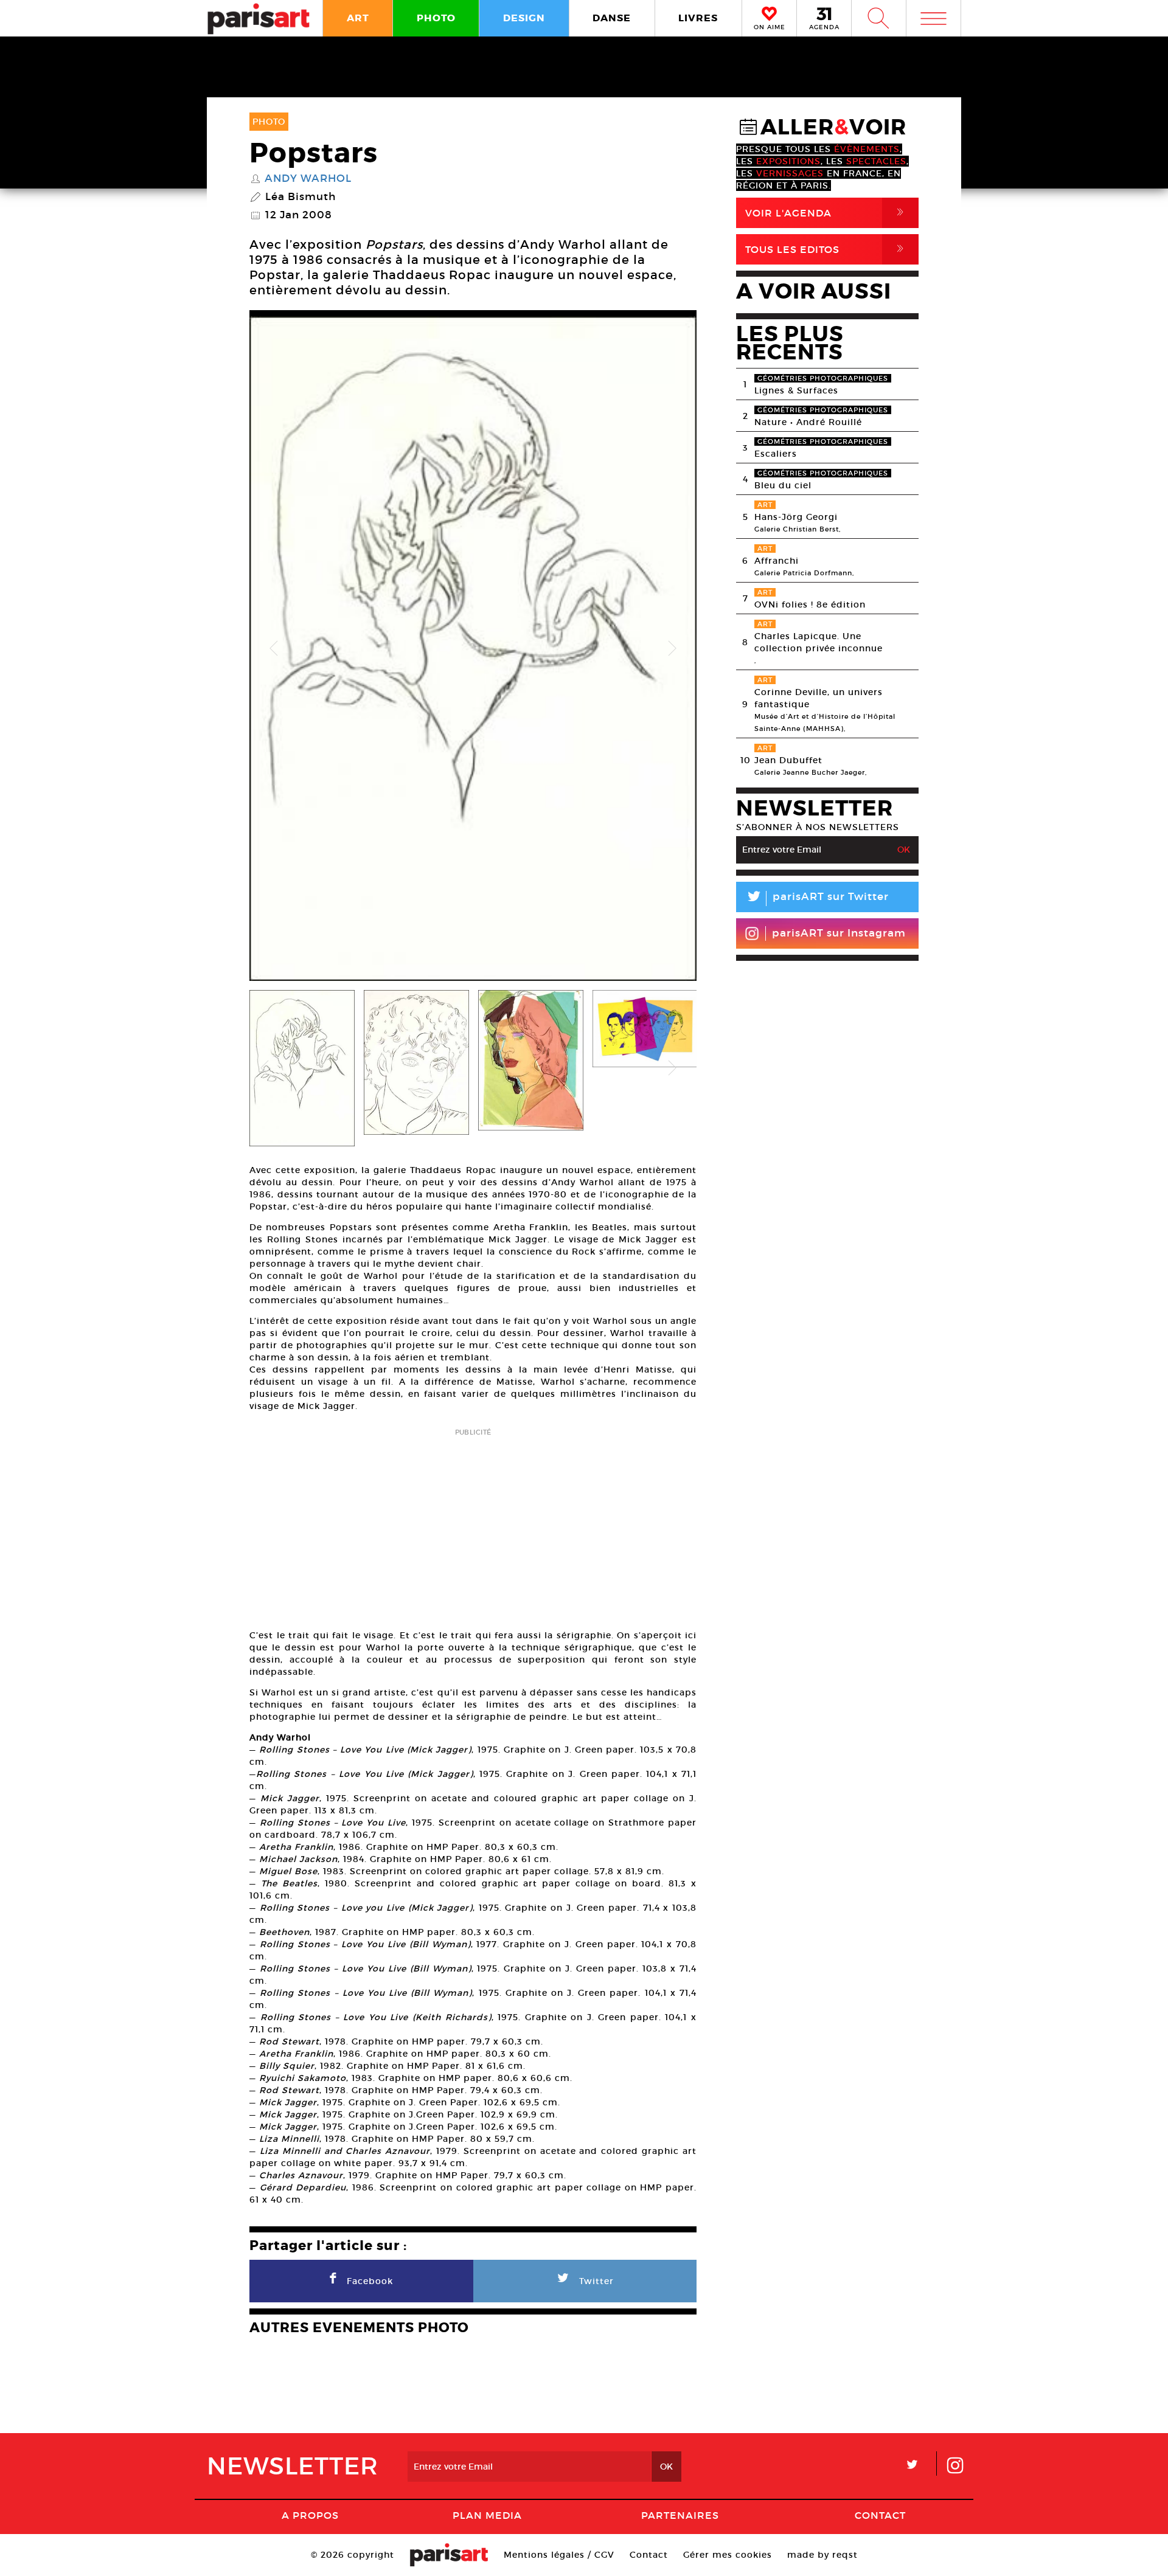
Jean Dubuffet (788, 760)
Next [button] (672, 649)
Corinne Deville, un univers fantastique (819, 698)
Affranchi (777, 561)
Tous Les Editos (827, 249)
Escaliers (776, 454)
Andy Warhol (308, 179)
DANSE (612, 18)
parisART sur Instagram (839, 933)
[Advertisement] (473, 1525)
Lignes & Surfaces (796, 390)
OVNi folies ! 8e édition (810, 604)
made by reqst (822, 2555)
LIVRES (698, 18)
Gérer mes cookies (728, 2555)
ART (358, 18)
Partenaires (680, 2515)
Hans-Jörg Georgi (796, 517)
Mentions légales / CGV (559, 2555)
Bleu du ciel (783, 485)
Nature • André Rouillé (808, 422)
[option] (473, 649)
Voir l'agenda (827, 213)
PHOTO (436, 18)
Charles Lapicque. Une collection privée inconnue (819, 642)
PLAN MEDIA (487, 2515)
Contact (880, 2515)
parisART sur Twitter (817, 898)
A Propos (310, 2515)
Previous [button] (274, 649)
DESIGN (524, 18)
